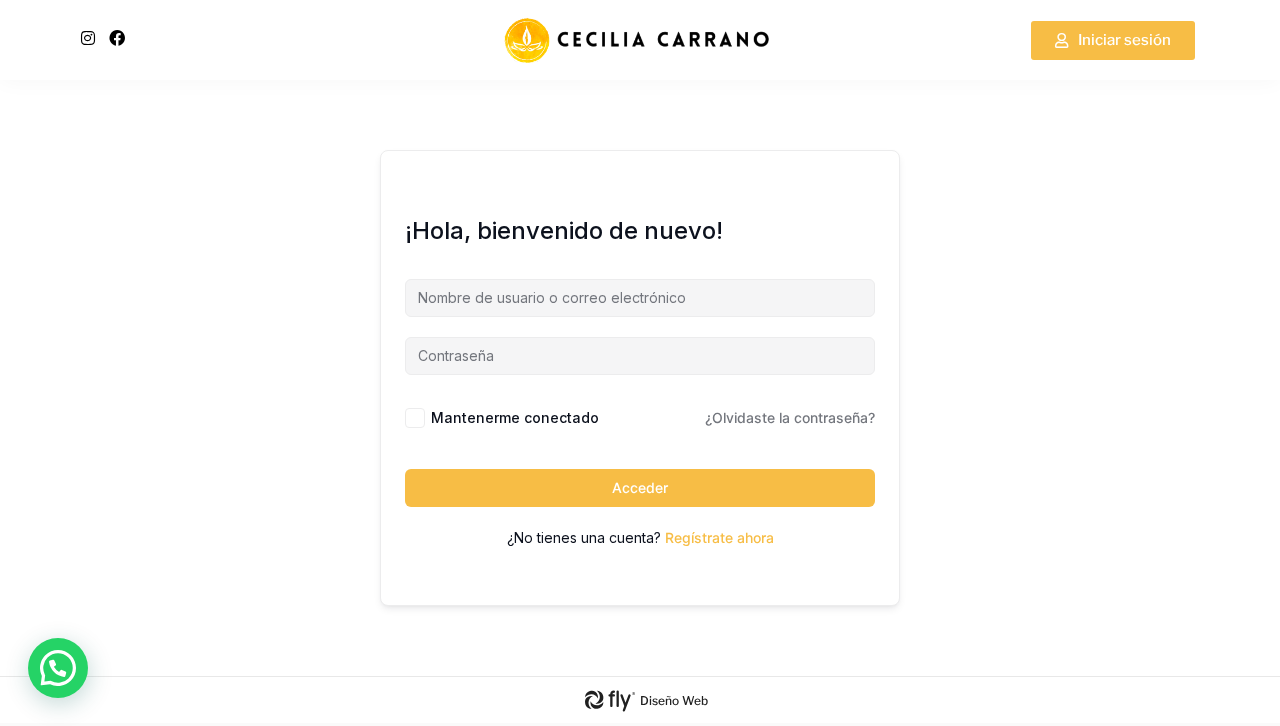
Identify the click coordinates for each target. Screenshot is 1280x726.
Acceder (640, 487)
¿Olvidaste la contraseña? (790, 417)
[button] (58, 668)
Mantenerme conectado (515, 417)
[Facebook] (117, 38)
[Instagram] (88, 38)
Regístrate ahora (719, 537)
